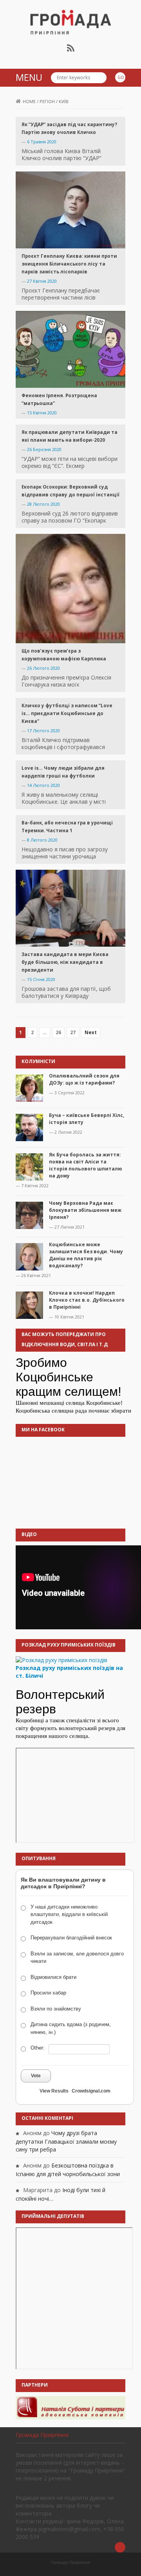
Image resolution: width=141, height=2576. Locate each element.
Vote (36, 2076)
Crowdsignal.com (91, 2091)
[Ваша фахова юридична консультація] (70, 2407)
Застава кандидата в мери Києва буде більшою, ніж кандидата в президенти (65, 962)
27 (73, 1032)
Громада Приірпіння (42, 2435)
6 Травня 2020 (42, 142)
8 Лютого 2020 (42, 840)
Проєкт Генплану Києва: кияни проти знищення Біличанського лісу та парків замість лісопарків (69, 264)
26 (58, 1032)
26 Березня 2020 (44, 449)
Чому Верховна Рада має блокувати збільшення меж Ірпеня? (85, 1210)
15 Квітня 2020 (42, 413)
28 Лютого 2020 (43, 504)
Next (91, 1032)
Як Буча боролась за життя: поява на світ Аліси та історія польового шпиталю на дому (86, 1165)
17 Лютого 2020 (43, 731)
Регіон (47, 101)
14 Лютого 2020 (43, 785)
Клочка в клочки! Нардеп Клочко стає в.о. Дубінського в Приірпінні (87, 1300)
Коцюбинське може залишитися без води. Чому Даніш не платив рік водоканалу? (86, 1255)
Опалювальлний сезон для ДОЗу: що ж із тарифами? (84, 1079)
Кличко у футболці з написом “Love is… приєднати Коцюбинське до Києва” (67, 713)
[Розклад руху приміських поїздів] (61, 1660)
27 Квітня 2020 (42, 281)
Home (29, 101)
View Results (54, 2091)
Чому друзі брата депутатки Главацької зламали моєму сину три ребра (66, 2141)
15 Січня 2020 (41, 979)
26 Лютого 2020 (43, 668)
